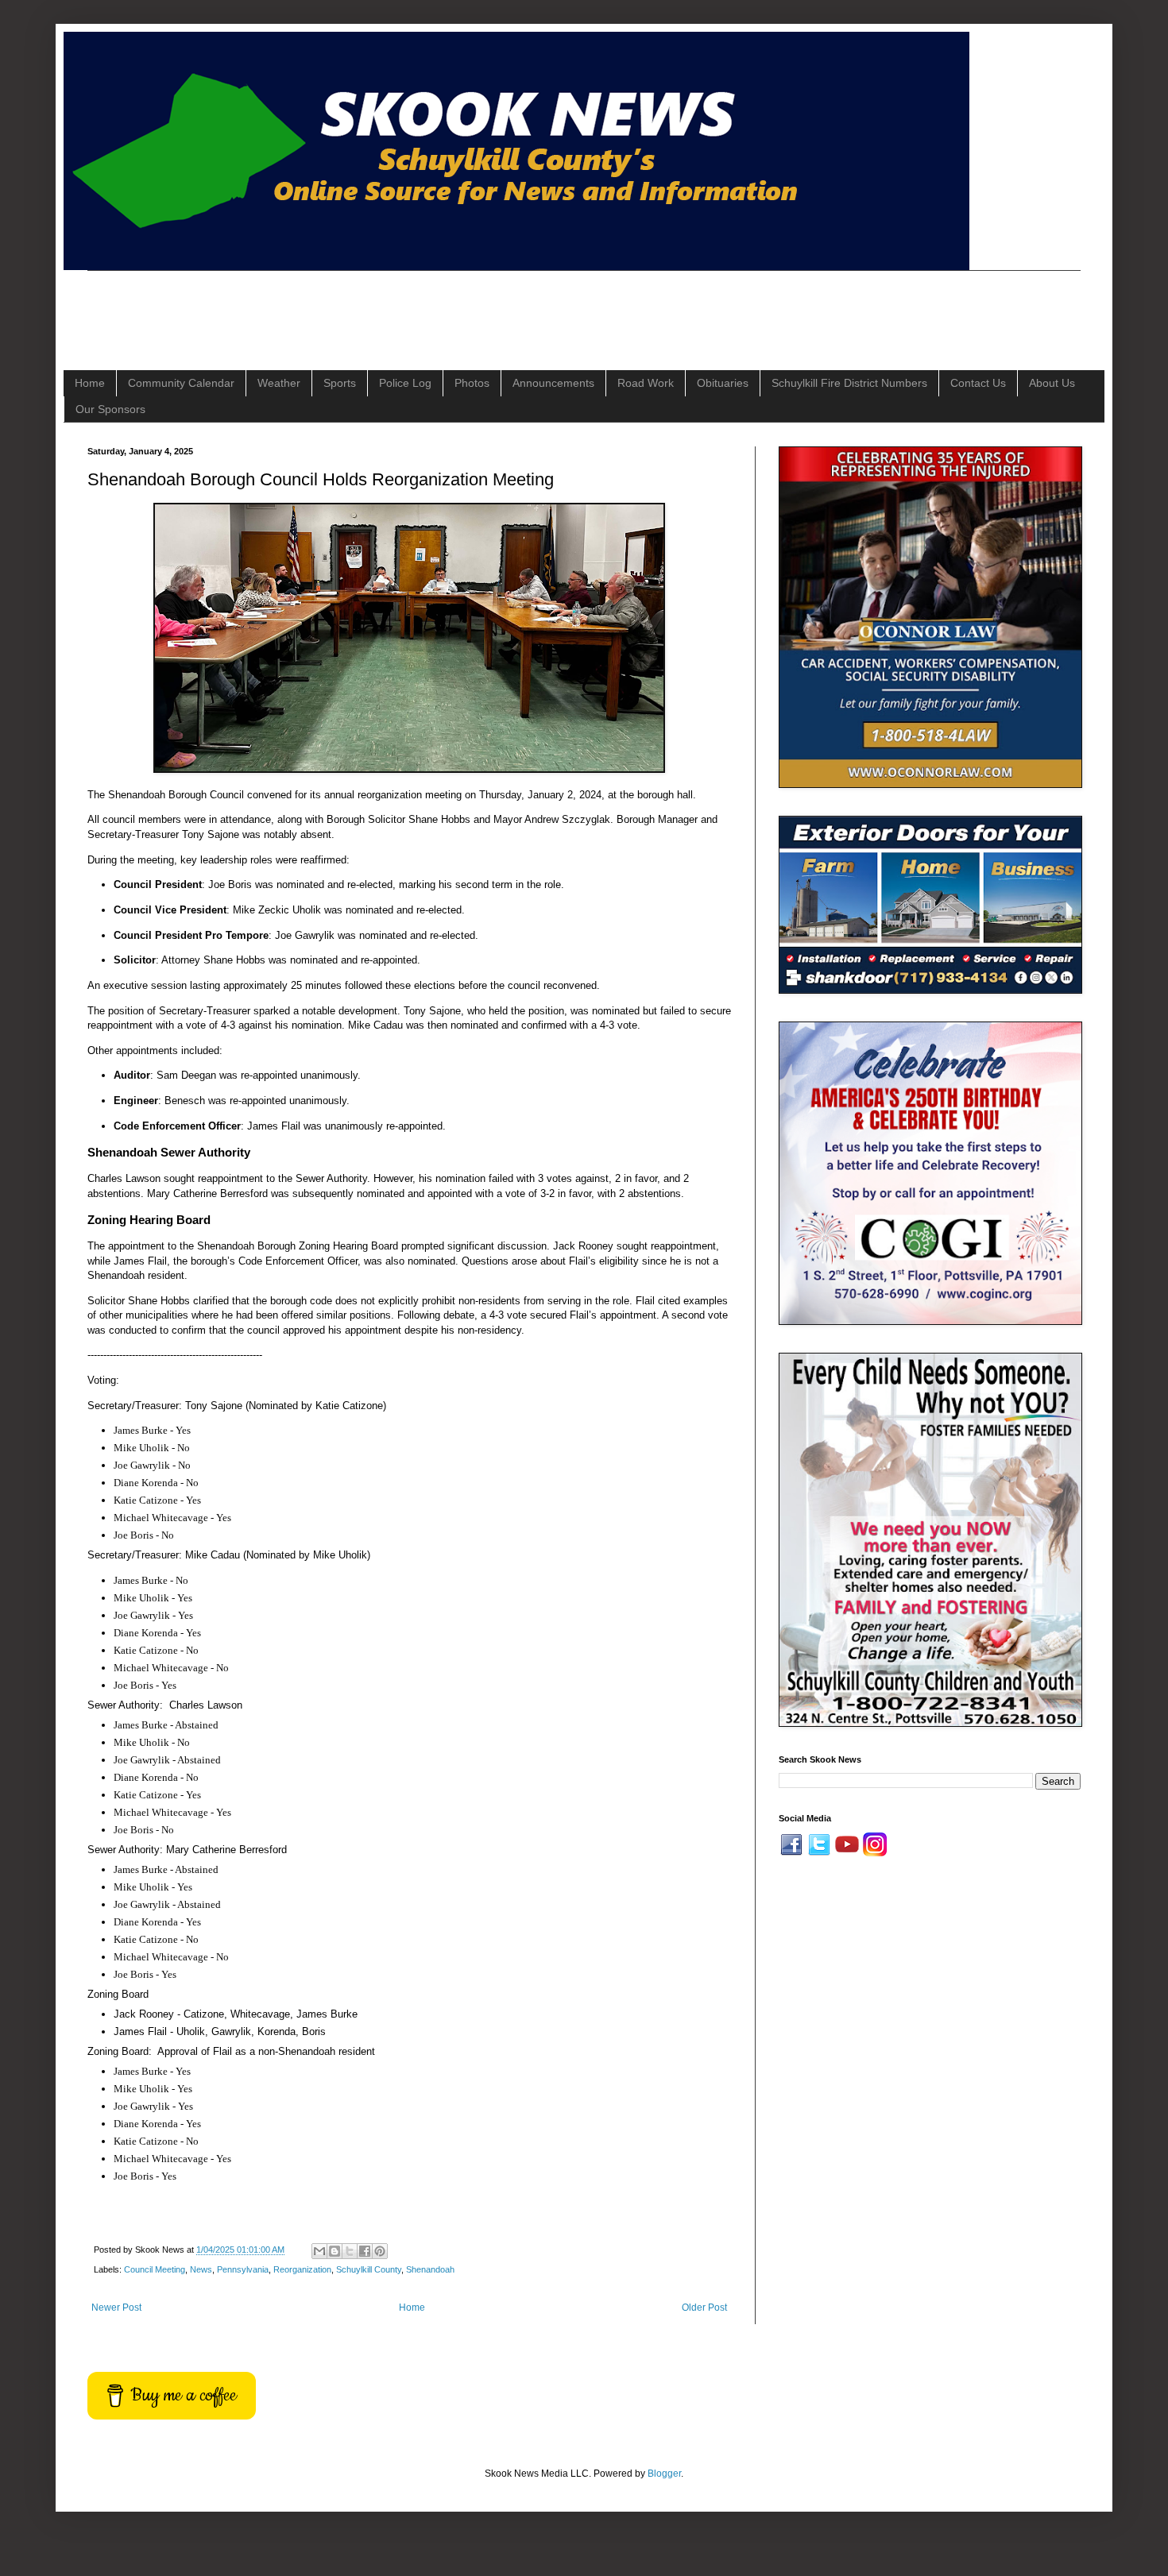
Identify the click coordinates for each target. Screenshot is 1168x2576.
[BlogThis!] (335, 2251)
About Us (1052, 383)
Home (90, 383)
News (201, 2269)
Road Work (646, 383)
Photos (472, 383)
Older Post (704, 2308)
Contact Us (978, 383)
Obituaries (723, 383)
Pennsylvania (243, 2269)
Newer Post (116, 2308)
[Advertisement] (377, 307)
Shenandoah (430, 2269)
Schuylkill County (369, 2269)
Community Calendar (181, 383)
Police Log (405, 383)
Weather (279, 383)
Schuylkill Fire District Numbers (849, 383)
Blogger (664, 2474)
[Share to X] (350, 2251)
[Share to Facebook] (365, 2251)
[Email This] (319, 2251)
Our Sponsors (110, 409)
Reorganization (302, 2269)
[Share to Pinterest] (380, 2251)
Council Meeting (155, 2269)
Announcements (553, 383)
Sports (340, 383)
